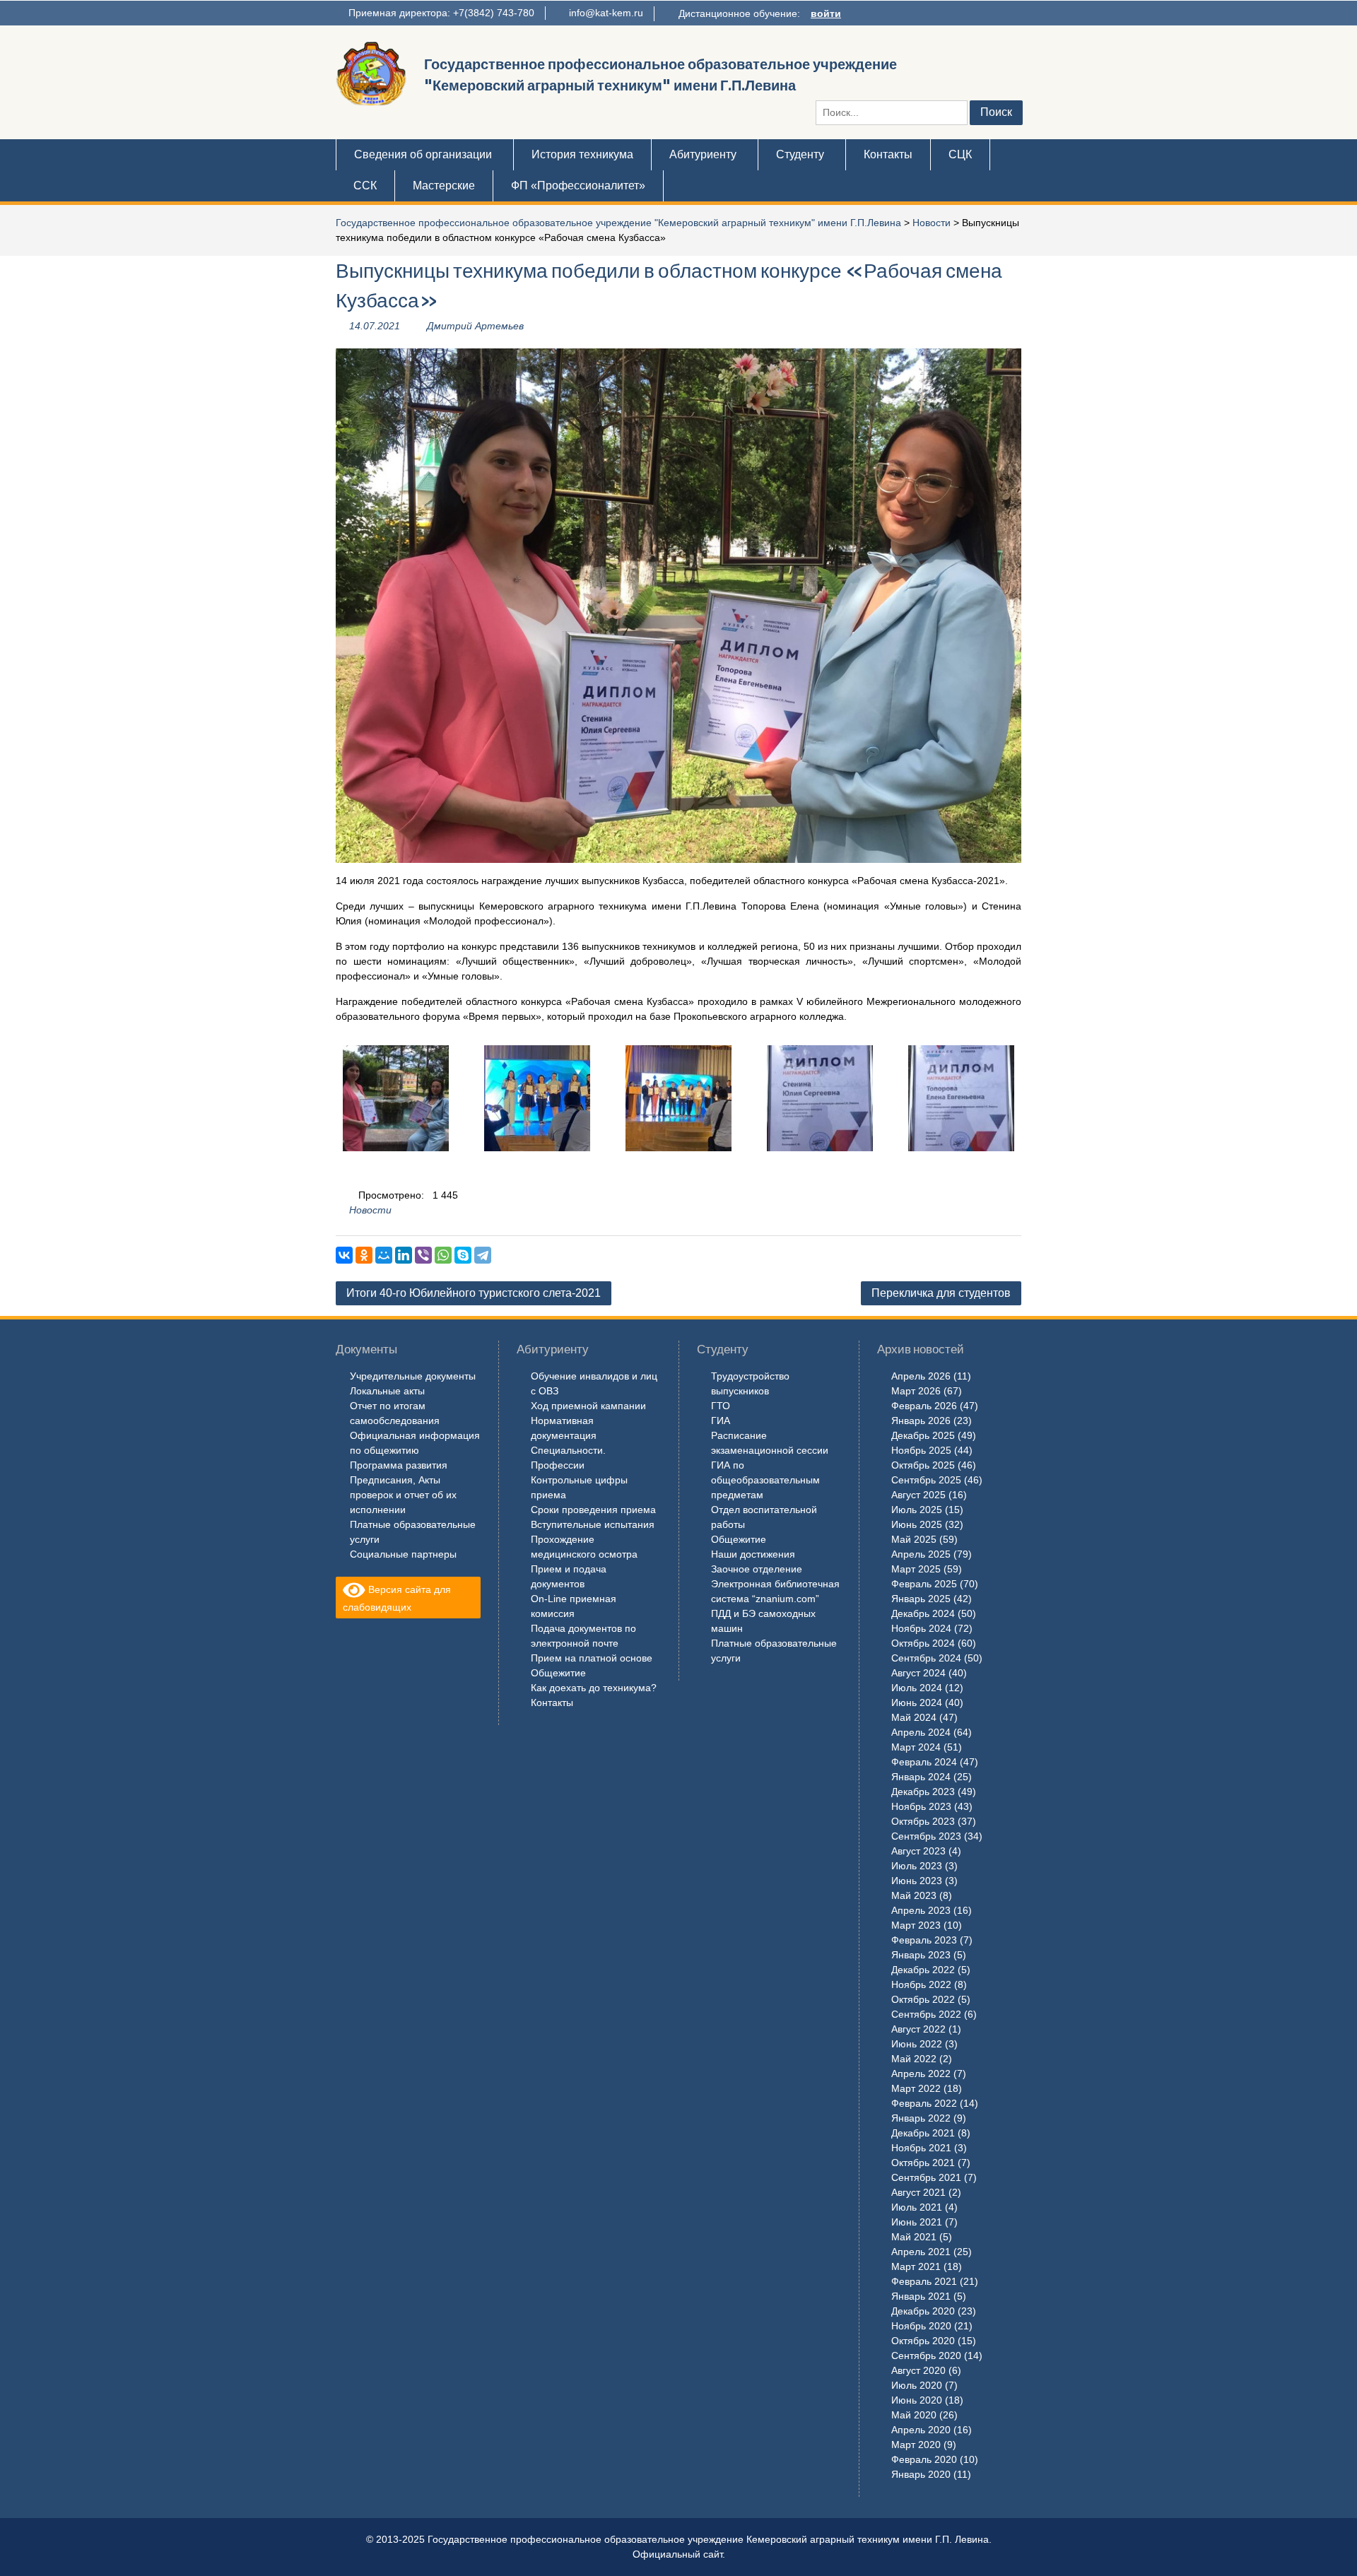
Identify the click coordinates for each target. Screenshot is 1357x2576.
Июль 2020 (917, 2385)
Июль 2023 (917, 1866)
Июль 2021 (917, 2207)
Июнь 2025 (917, 1524)
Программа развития (399, 1465)
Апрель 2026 (921, 1376)
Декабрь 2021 (923, 2133)
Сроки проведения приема (593, 1510)
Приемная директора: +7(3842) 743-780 (441, 13)
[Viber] (423, 1255)
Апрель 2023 (921, 1910)
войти (826, 13)
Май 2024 (914, 1717)
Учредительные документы (413, 1376)
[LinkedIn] (404, 1255)
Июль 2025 (917, 1510)
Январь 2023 (921, 1955)
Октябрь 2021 (923, 2163)
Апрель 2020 (921, 2430)
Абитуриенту (703, 154)
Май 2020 (914, 2415)
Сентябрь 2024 (926, 1658)
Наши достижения (753, 1554)
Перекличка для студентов (941, 1293)
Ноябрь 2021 (921, 2148)
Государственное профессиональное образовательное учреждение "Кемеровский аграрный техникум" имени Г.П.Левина (618, 223)
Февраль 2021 (924, 2281)
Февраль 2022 (924, 2103)
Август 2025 (918, 1495)
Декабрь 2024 (923, 1613)
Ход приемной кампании (588, 1406)
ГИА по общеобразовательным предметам (765, 1480)
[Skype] (463, 1255)
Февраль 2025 (924, 1584)
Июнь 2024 (917, 1702)
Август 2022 (918, 2029)
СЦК (960, 154)
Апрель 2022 (921, 2074)
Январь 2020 (921, 2474)
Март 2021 (916, 2266)
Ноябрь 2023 (921, 1806)
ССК (365, 186)
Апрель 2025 (921, 1554)
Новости (932, 223)
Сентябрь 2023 (926, 1836)
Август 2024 (918, 1673)
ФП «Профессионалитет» (578, 186)
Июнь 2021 (917, 2222)
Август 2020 (918, 2370)
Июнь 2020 (917, 2400)
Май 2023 (914, 1895)
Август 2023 (918, 1851)
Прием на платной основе (592, 1658)
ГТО (721, 1406)
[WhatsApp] (443, 1255)
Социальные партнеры (403, 1554)
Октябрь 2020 (923, 2341)
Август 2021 (918, 2192)
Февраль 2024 (924, 1762)
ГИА (721, 1421)
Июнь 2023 (917, 1881)
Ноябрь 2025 (921, 1450)
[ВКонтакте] (344, 1255)
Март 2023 (916, 1925)
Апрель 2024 (921, 1732)
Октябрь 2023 (923, 1821)
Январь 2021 (921, 2296)
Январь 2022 (921, 2118)
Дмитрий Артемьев (475, 326)
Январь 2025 (921, 1599)
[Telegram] (483, 1255)
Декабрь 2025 (923, 1435)
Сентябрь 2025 (926, 1480)
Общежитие (558, 1673)
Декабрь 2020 (923, 2311)
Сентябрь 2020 (926, 2356)
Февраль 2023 (924, 1940)
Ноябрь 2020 (921, 2326)
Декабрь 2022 (923, 1970)
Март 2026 (916, 1391)
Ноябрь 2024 (921, 1628)
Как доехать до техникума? (594, 1688)
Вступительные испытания (593, 1524)
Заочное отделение (757, 1569)
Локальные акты (387, 1391)
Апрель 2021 (921, 2252)
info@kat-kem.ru (606, 13)
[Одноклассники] (364, 1255)
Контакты (888, 154)
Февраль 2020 (924, 2459)
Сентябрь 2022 (926, 2014)
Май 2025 (914, 1539)
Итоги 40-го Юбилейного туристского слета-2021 (474, 1293)
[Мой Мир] (384, 1255)
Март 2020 (916, 2445)
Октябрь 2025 (923, 1465)
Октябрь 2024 (923, 1643)
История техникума (582, 154)
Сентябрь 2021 (926, 2177)
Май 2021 (914, 2237)
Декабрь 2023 (923, 1792)
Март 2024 (916, 1747)
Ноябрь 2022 (921, 1984)
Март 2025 (916, 1569)
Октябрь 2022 (923, 1999)
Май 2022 (914, 2059)
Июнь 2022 (917, 2044)
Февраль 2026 (924, 1406)
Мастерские (444, 186)
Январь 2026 (921, 1421)
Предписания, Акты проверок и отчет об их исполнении (403, 1495)
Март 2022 (916, 2088)
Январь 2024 (921, 1777)
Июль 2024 (917, 1688)
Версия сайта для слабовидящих (397, 1598)
